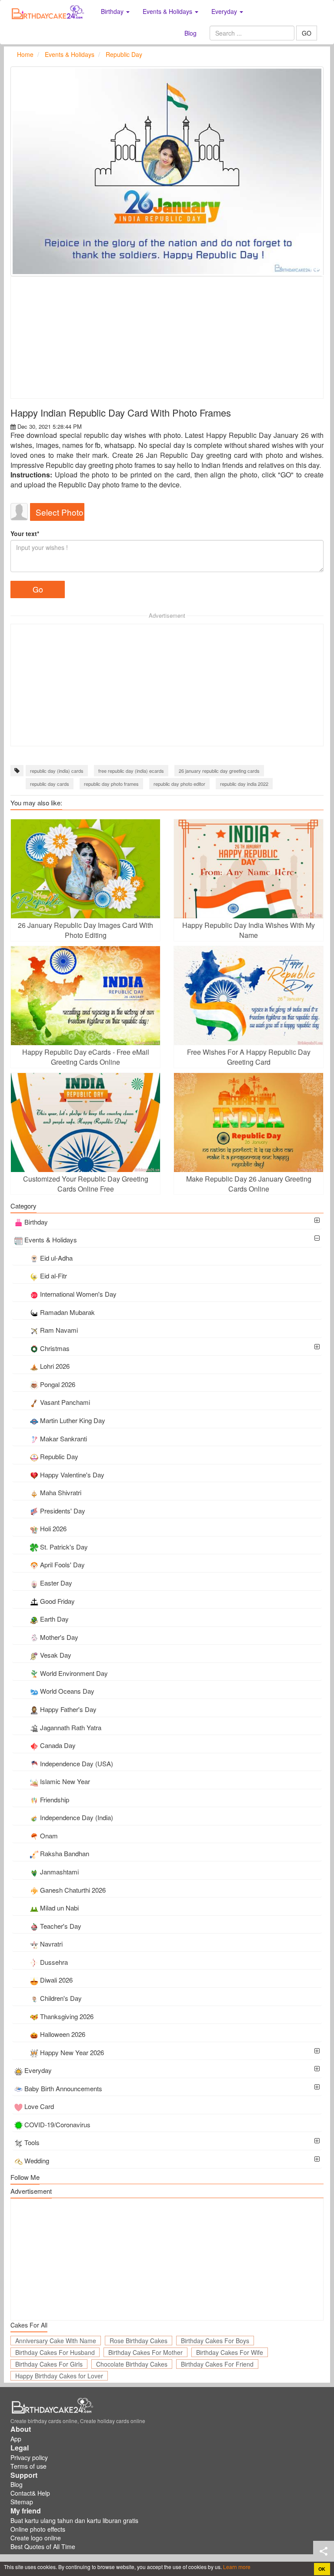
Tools (32, 2142)
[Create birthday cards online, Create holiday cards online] (49, 11)
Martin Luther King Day (73, 1420)
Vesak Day (56, 1655)
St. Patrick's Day (64, 1547)
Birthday (36, 1222)
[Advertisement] (167, 338)
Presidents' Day (63, 1511)
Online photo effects (38, 2529)
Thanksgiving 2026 (67, 2016)
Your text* (25, 533)
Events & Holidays (51, 1240)
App (16, 2439)
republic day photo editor (179, 784)
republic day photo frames (111, 784)
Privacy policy (29, 2457)
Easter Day (56, 1583)
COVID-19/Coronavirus (57, 2124)
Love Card (39, 2106)
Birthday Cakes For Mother (145, 2352)
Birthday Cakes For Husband (55, 2352)
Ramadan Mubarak (67, 1312)
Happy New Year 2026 (72, 2052)
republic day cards (50, 784)
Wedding (37, 2160)
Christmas (55, 1348)
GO (307, 33)
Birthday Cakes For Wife (230, 2352)
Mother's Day (59, 1637)
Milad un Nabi (59, 1908)
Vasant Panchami (65, 1402)
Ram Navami (59, 1330)
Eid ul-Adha (56, 1258)
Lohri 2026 (55, 1366)
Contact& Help (30, 2493)
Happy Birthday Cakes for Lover (59, 2376)
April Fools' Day (62, 1564)
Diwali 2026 (56, 1980)
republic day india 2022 (244, 784)
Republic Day (59, 1456)
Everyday (38, 2070)
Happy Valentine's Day (72, 1475)
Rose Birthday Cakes (139, 2341)
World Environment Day (74, 1673)
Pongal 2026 (58, 1384)
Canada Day (58, 1745)
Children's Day (61, 1998)
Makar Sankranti (63, 1439)
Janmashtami (59, 1872)
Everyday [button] (225, 11)
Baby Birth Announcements (63, 2088)
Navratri (51, 1944)
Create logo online (36, 2538)
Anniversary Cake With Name (56, 2341)
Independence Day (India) (77, 1817)
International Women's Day (78, 1294)
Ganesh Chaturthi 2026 (73, 1890)
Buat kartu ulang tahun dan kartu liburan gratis (74, 2520)
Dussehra (54, 1962)
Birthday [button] (113, 11)
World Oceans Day (67, 1691)
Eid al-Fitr (53, 1276)
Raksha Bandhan (65, 1853)
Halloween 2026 (63, 2034)
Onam (49, 1836)
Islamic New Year (65, 1781)
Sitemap (22, 2502)
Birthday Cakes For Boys (215, 2341)
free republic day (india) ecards (131, 771)
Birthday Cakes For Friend (217, 2364)
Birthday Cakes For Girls (49, 2364)
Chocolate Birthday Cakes (132, 2364)
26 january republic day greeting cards (219, 771)
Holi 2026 (53, 1528)
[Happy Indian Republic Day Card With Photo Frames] (167, 171)
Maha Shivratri (61, 1492)
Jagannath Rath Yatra (71, 1727)
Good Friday (57, 1601)
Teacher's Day (61, 1926)
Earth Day (54, 1619)
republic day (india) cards (57, 771)
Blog (190, 33)
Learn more (236, 2567)
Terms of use (28, 2466)
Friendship (55, 1800)
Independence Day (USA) (77, 1763)
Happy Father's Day (68, 1709)
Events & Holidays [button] (168, 11)
